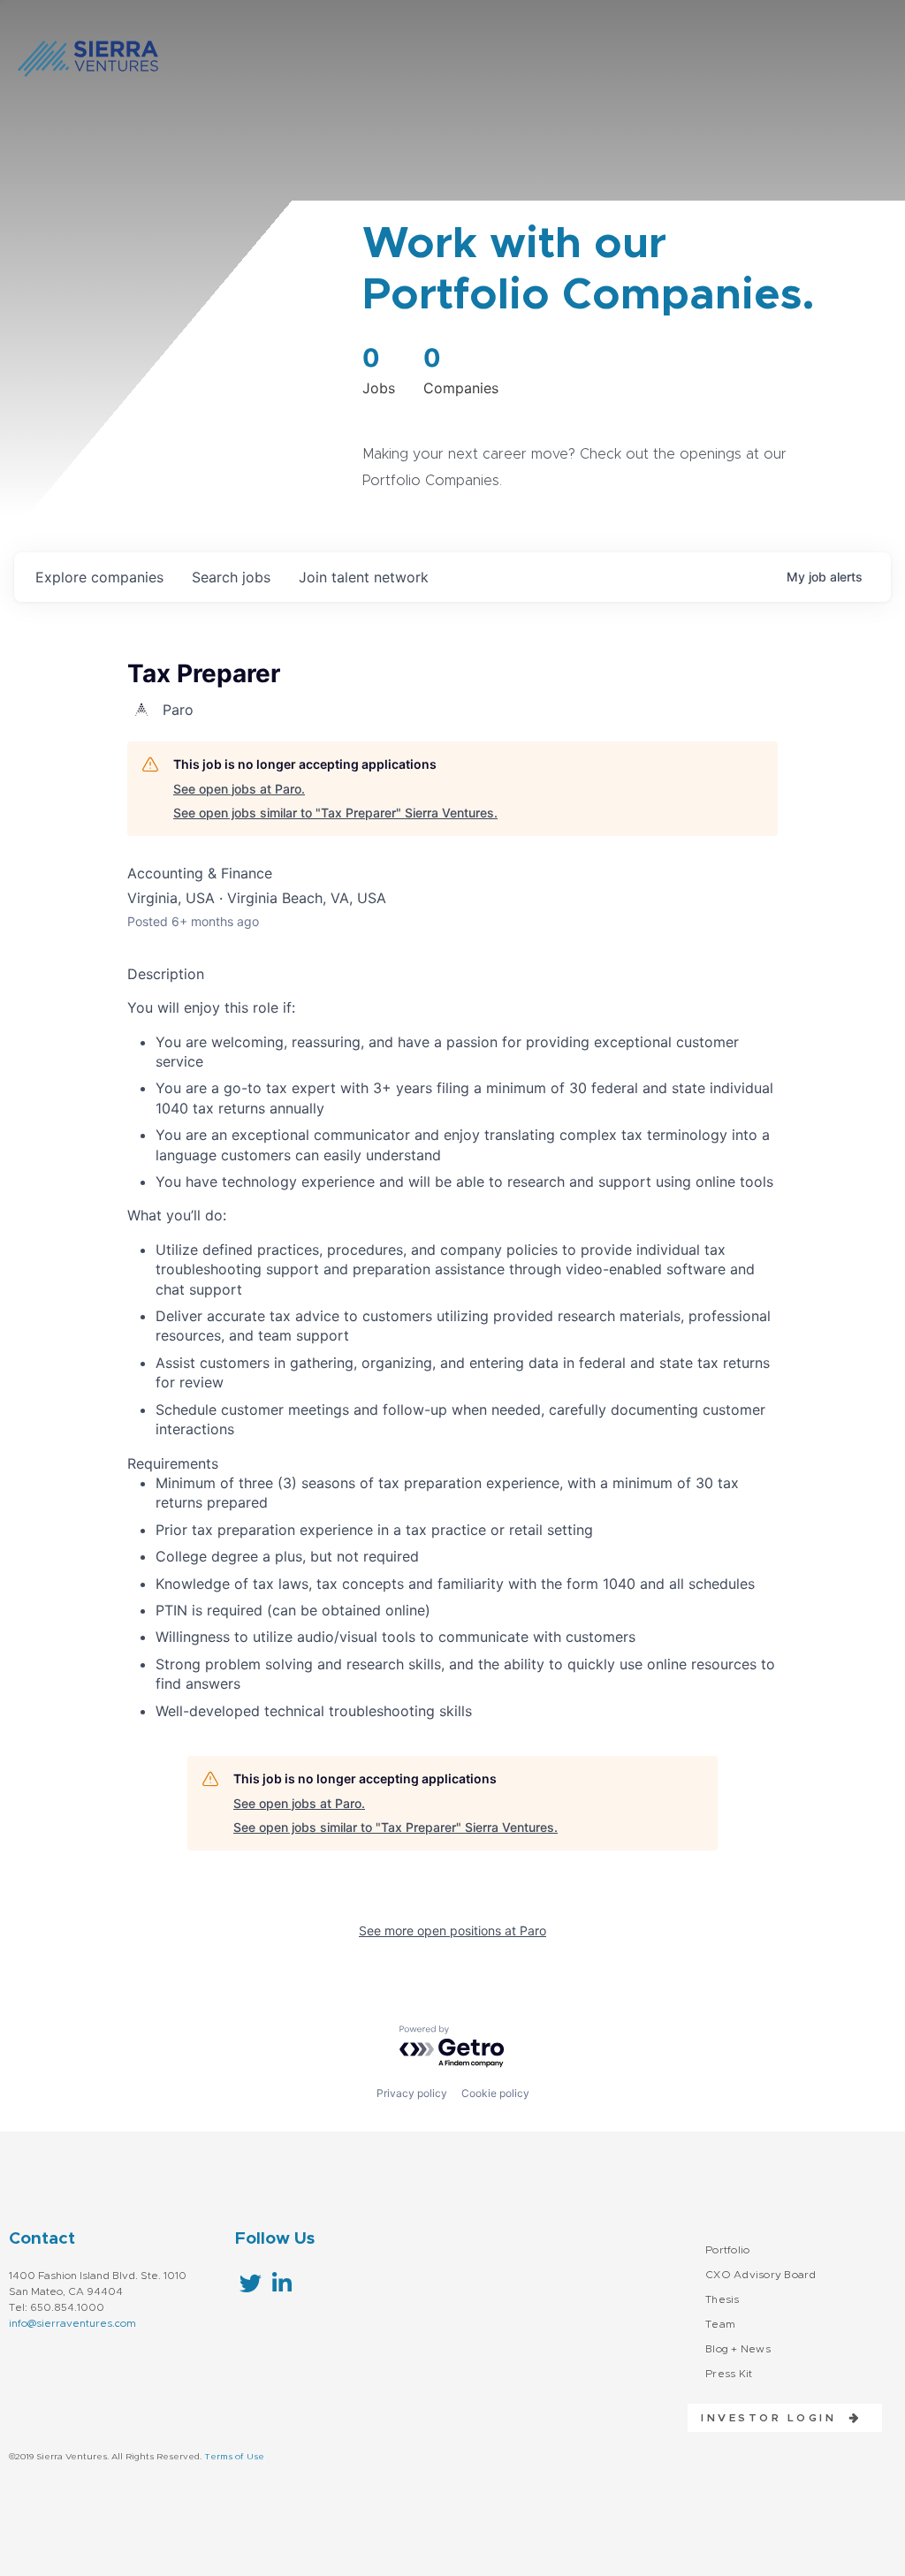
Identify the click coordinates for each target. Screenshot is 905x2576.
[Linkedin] (281, 2283)
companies (99, 577)
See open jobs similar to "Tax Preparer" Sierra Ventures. (335, 813)
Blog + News (738, 2349)
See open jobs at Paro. (239, 789)
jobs (231, 577)
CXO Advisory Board (761, 2275)
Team (720, 2324)
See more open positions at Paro (452, 1930)
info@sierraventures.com (72, 2323)
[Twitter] (251, 2283)
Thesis (722, 2299)
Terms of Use (234, 2457)
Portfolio (727, 2250)
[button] (775, 2418)
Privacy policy (412, 2093)
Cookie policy (495, 2093)
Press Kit (729, 2374)
